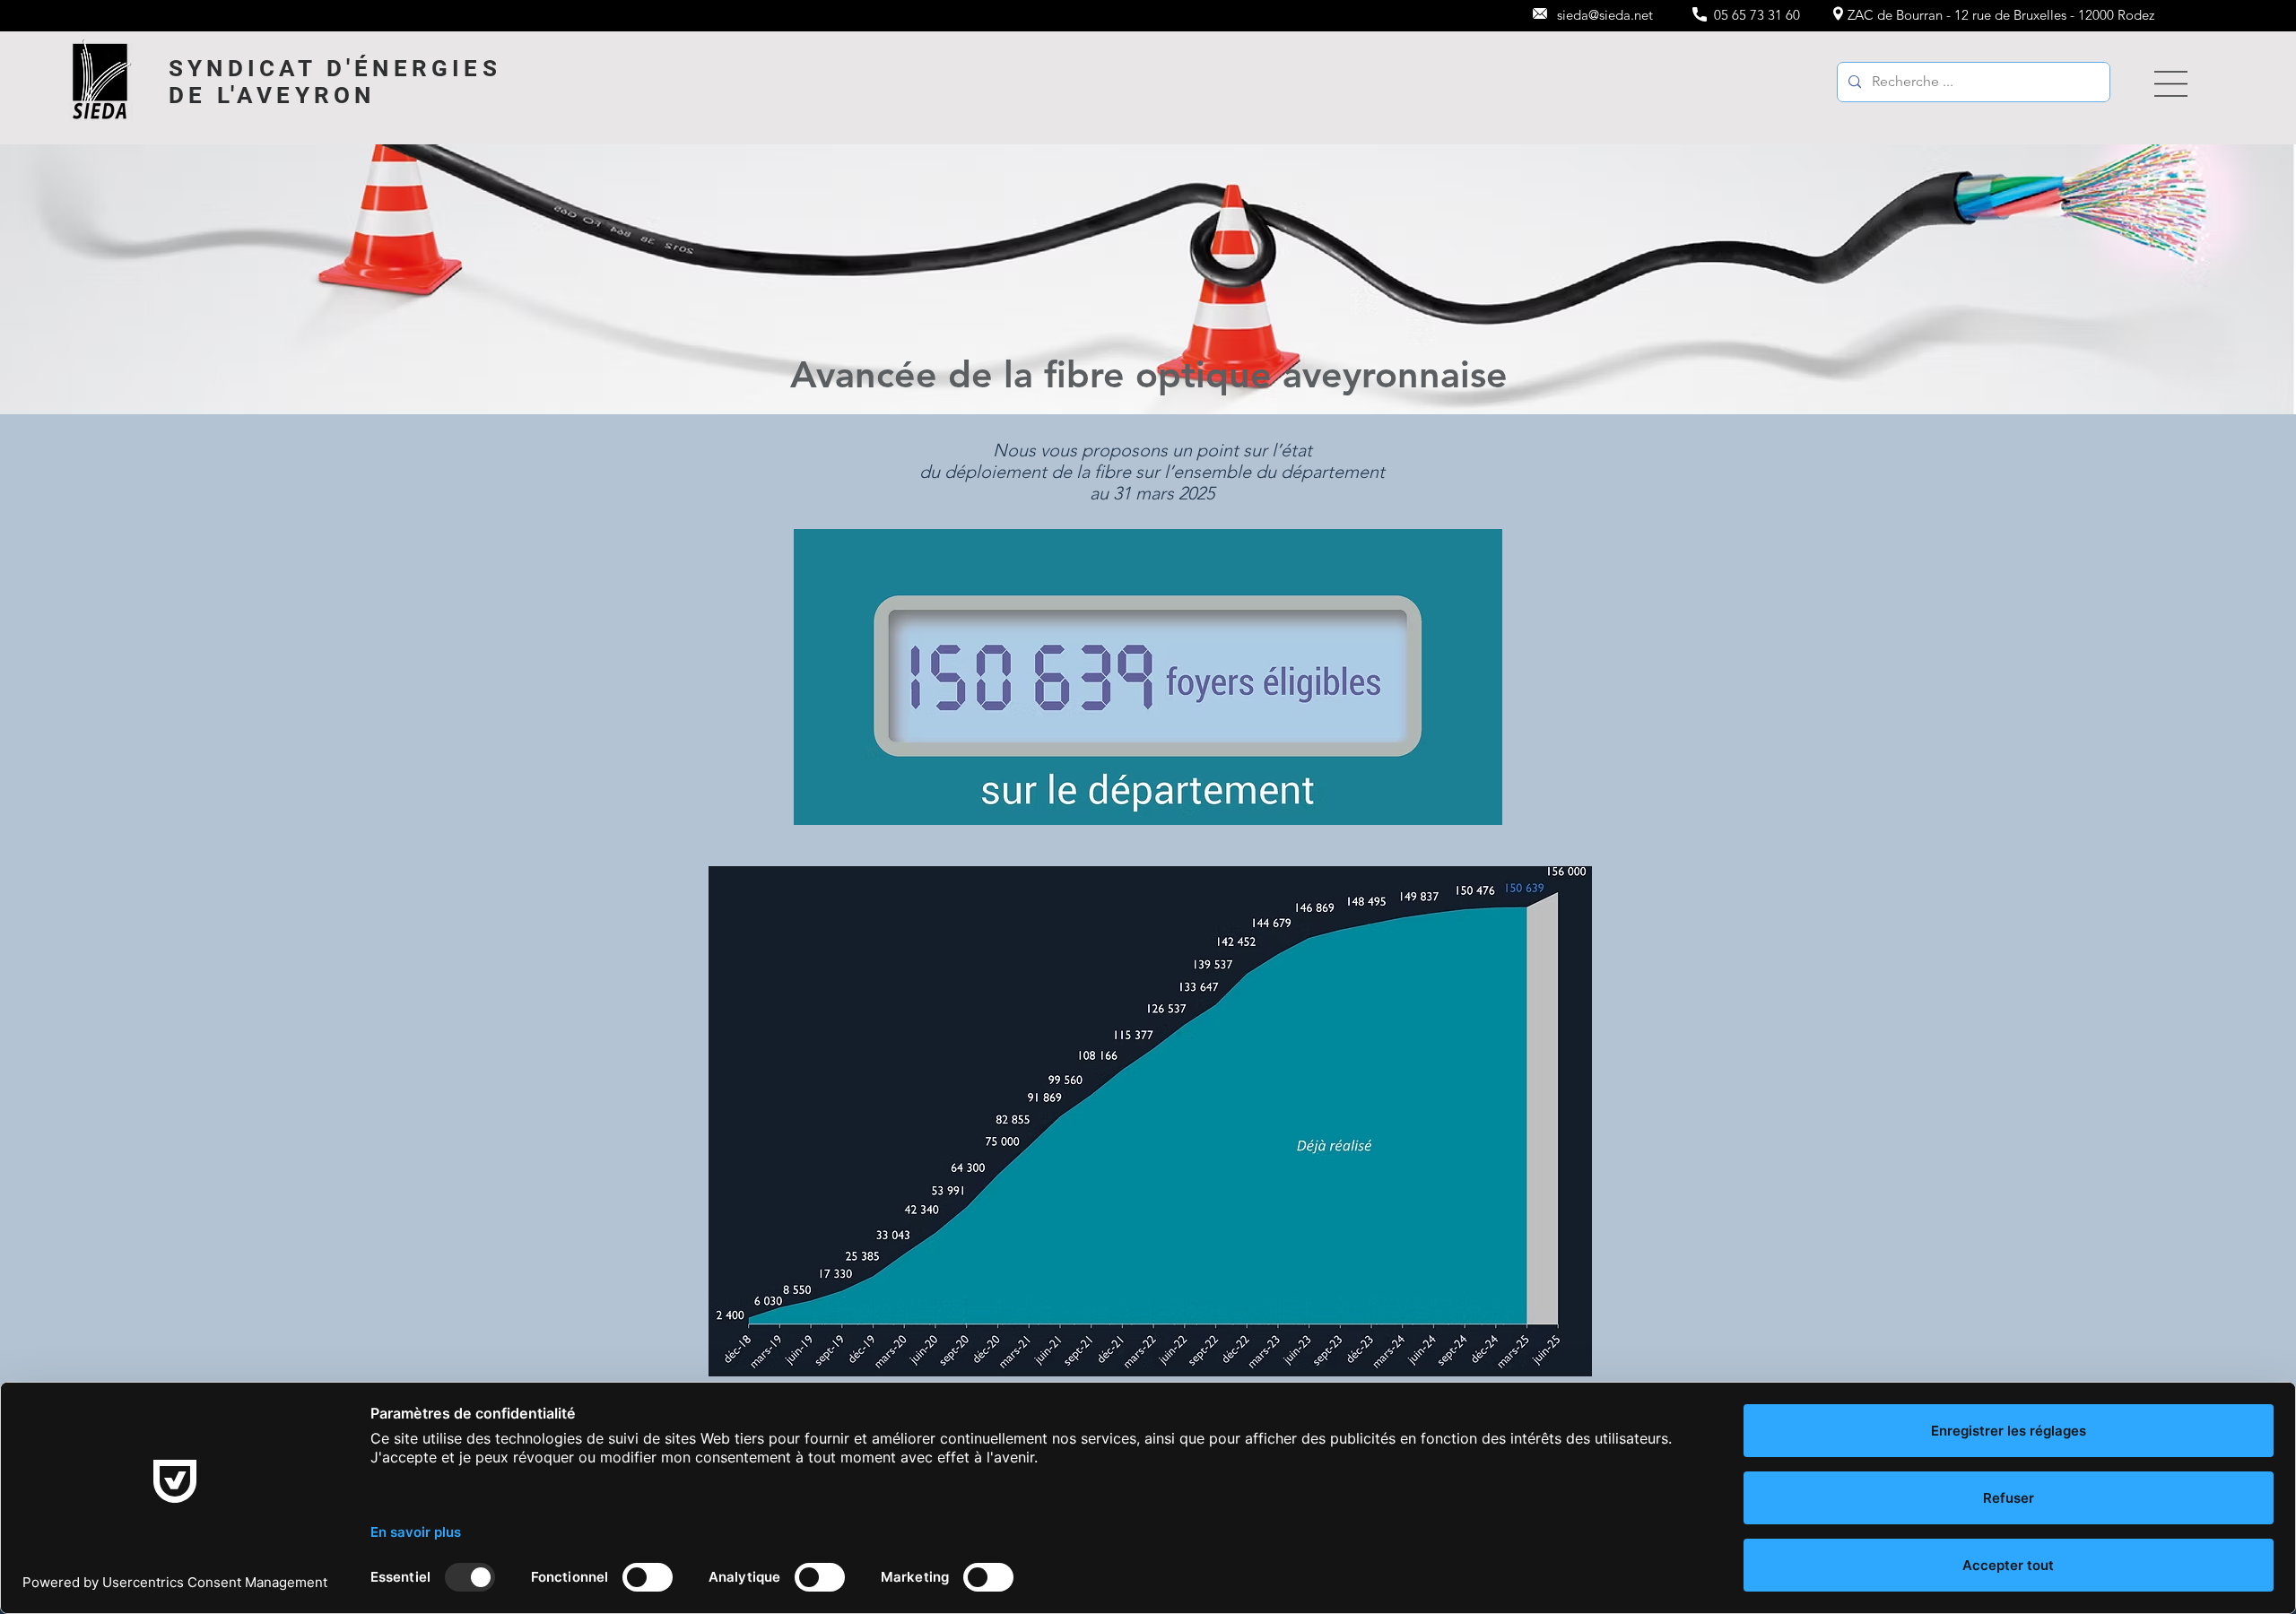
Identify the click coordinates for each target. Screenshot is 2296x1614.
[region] (2162, 84)
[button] (2171, 84)
